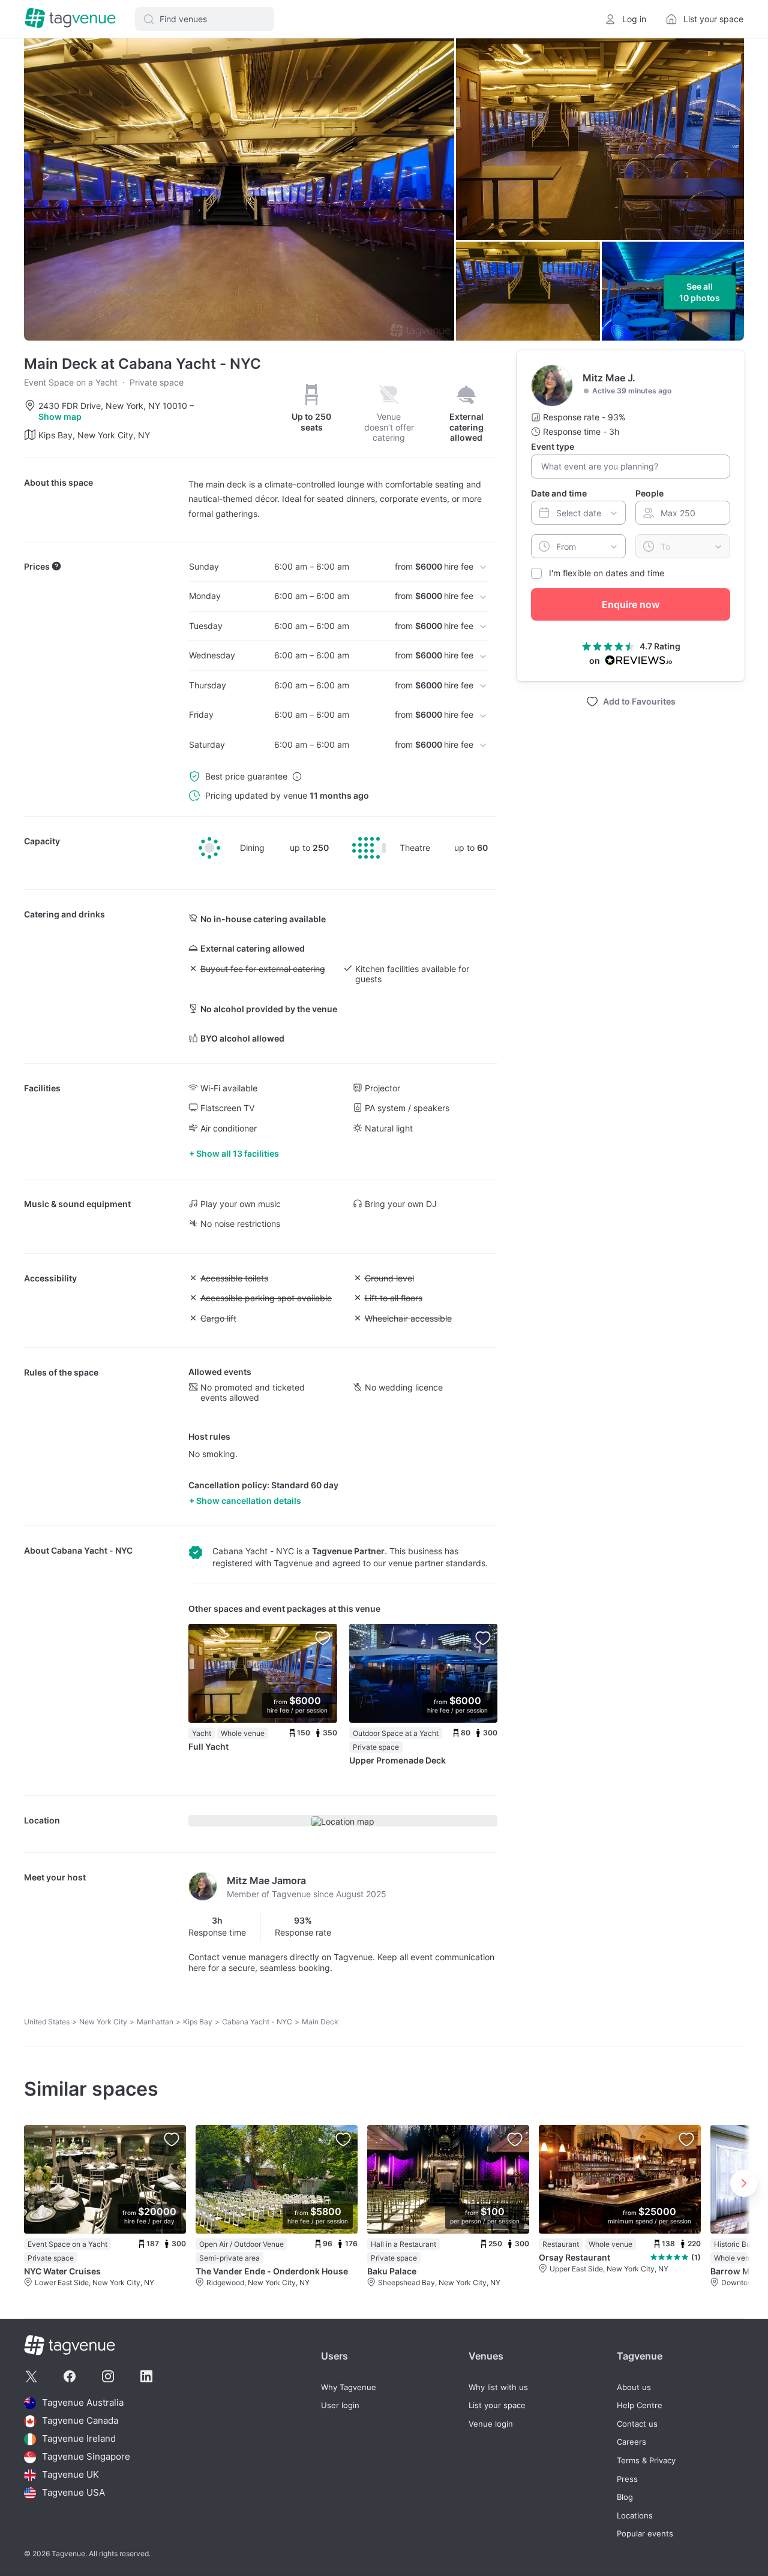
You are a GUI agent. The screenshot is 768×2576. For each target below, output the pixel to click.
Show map (60, 416)
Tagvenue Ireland (79, 2439)
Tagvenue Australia (83, 2403)
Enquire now (631, 604)
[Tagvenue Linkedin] (146, 2376)
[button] (205, 19)
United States (47, 2022)
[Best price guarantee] (297, 777)
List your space (497, 2405)
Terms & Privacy (646, 2461)
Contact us (637, 2424)
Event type (553, 446)
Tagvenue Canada (80, 2421)
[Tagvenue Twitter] (31, 2376)
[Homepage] (70, 19)
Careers (631, 2442)
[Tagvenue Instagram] (108, 2376)
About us (634, 2387)
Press (627, 2479)
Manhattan (155, 2022)
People (649, 493)
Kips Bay (198, 2022)
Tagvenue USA (73, 2493)
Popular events (645, 2534)
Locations (635, 2516)
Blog (625, 2497)
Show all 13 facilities (238, 1153)
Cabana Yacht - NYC (92, 1550)
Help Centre (640, 2405)
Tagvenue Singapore (86, 2457)
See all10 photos (700, 292)
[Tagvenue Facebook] (70, 2376)
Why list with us (498, 2387)
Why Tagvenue (349, 2387)
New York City (103, 2022)
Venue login (491, 2424)
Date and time (559, 493)
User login (340, 2405)
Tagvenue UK (70, 2475)
